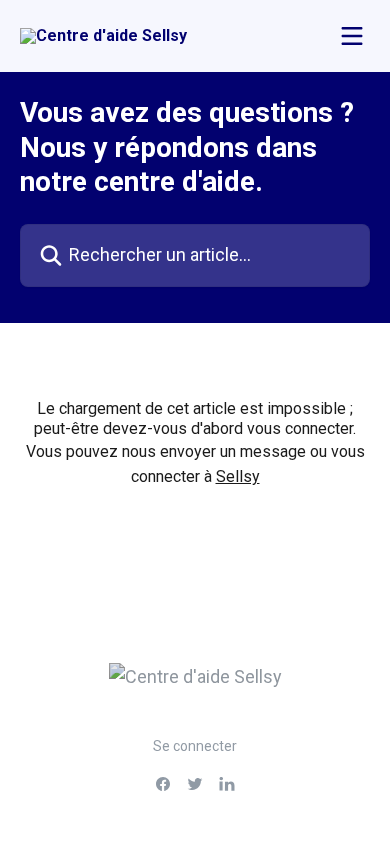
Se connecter (195, 746)
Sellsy (238, 476)
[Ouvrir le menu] (352, 36)
